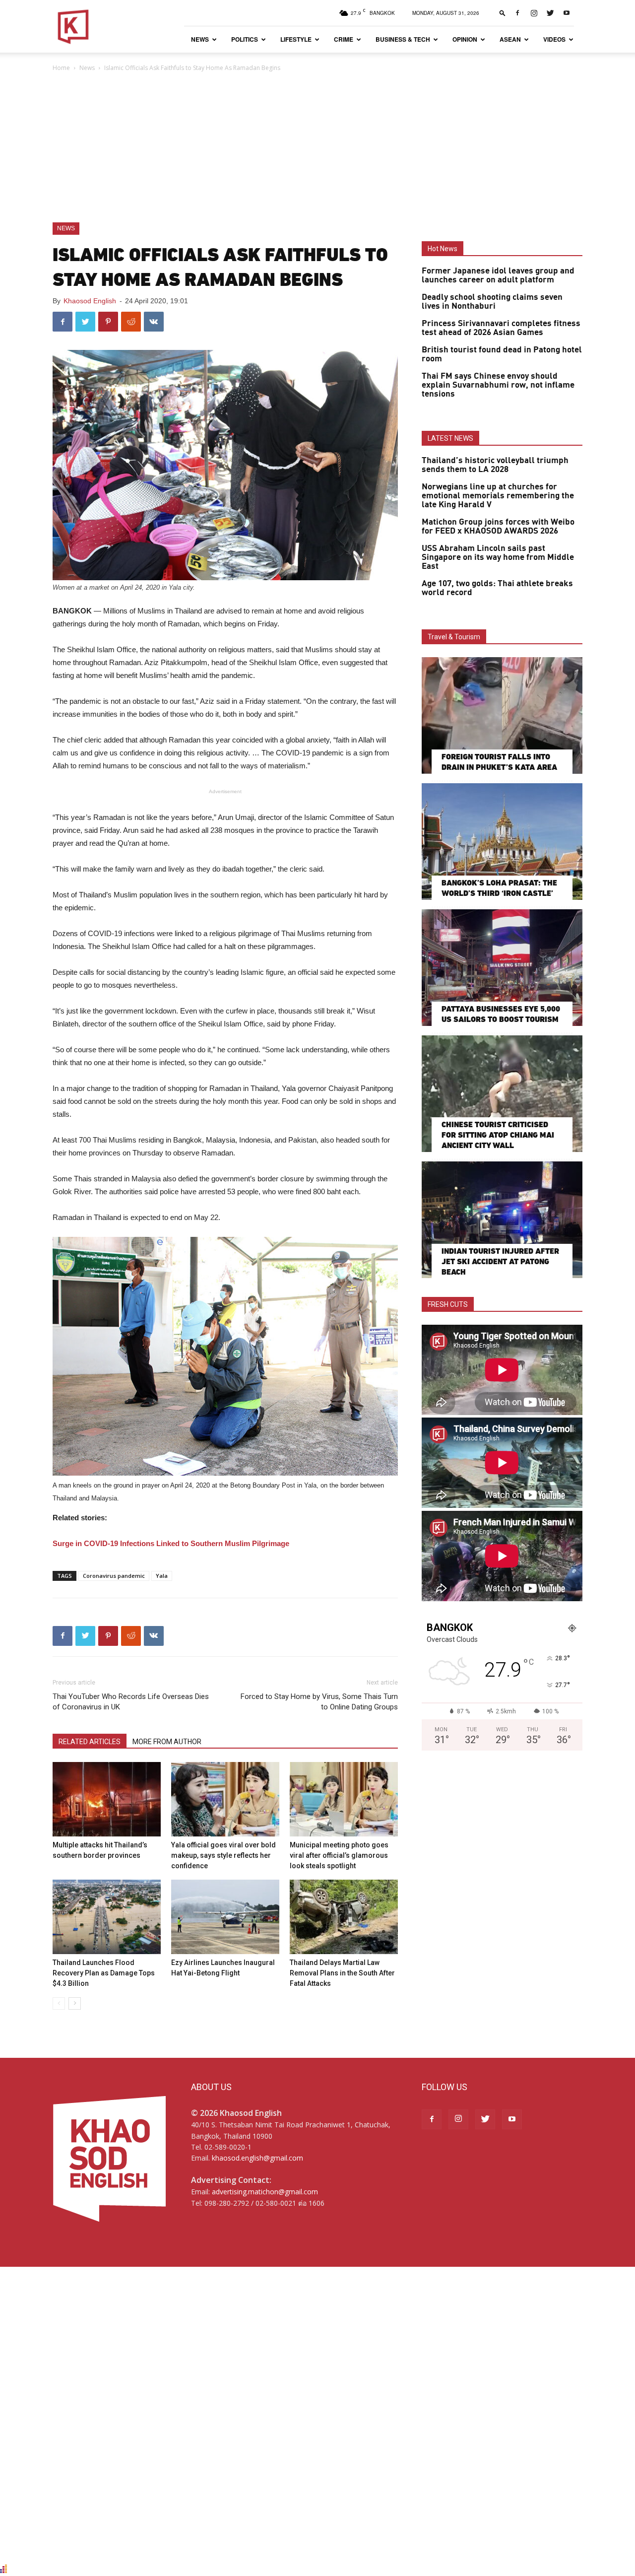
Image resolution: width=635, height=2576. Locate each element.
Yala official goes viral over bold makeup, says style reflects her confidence (223, 1855)
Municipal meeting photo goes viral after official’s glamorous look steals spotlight (339, 1855)
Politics (245, 39)
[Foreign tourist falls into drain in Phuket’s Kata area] (502, 715)
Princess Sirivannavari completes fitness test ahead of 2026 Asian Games (501, 328)
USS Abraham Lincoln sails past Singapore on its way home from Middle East (498, 557)
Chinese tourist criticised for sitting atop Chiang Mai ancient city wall (498, 1135)
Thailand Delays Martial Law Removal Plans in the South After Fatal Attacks (342, 1973)
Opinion (465, 39)
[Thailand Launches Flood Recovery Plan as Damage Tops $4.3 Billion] (107, 1917)
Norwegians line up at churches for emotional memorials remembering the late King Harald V (498, 496)
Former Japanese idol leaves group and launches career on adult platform (498, 275)
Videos (554, 39)
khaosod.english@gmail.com (257, 2158)
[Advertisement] (317, 148)
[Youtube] (567, 13)
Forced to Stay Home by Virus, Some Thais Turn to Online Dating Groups (319, 1702)
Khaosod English (90, 301)
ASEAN (510, 39)
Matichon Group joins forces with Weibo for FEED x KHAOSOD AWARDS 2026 (498, 527)
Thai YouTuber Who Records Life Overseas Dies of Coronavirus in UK (131, 1702)
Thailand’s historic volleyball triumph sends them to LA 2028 (495, 465)
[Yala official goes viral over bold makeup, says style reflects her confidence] (225, 1799)
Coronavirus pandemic (114, 1576)
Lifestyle (296, 39)
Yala (162, 1576)
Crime (344, 39)
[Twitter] (550, 13)
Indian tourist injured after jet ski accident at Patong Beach (500, 1261)
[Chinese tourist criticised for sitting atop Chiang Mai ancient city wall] (502, 1094)
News (200, 39)
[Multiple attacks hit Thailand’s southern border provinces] (107, 1799)
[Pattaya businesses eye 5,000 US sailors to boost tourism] (502, 968)
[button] (503, 13)
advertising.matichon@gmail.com (265, 2192)
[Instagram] (534, 13)
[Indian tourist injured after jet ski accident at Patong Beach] (502, 1220)
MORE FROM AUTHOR (167, 1742)
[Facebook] (517, 13)
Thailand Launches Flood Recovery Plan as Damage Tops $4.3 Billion (104, 1973)
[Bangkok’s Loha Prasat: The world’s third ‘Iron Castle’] (502, 842)
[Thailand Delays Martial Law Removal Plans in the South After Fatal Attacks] (344, 1917)
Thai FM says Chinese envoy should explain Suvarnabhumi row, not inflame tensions (498, 385)
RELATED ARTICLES (90, 1742)
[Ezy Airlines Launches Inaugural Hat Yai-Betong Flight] (225, 1917)
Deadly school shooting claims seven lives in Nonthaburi (492, 302)
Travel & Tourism (454, 637)
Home (61, 68)
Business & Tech (403, 39)
